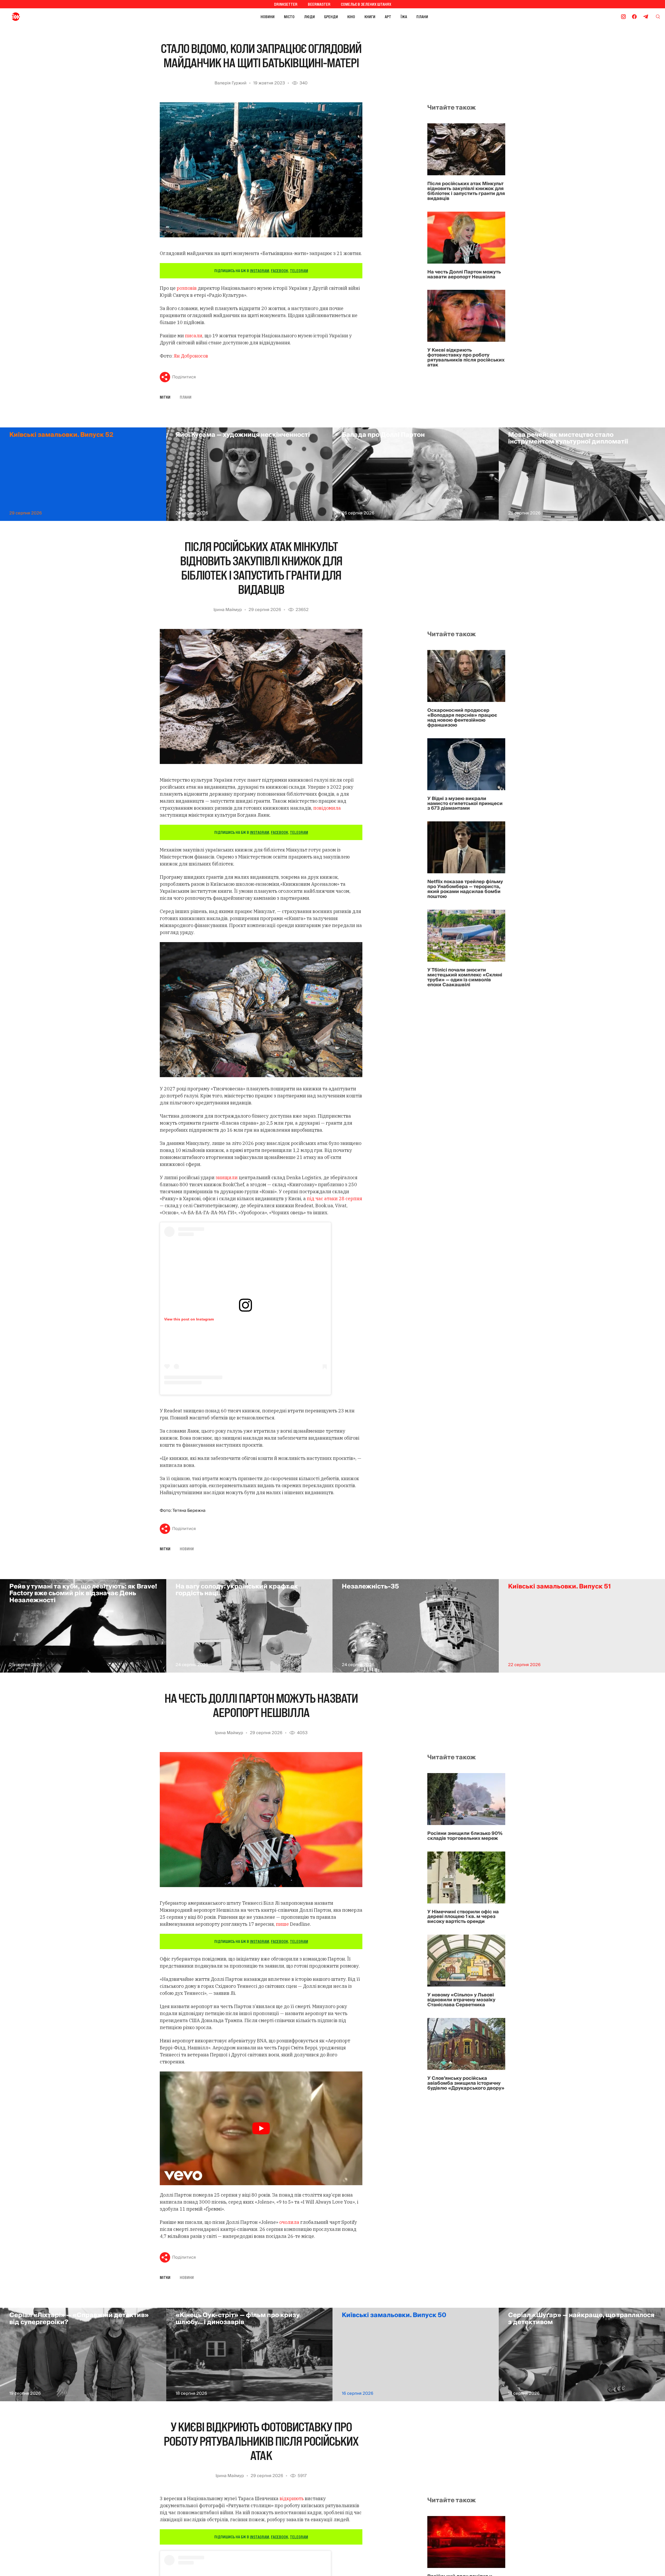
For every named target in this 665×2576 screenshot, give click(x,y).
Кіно (351, 17)
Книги (370, 17)
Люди (309, 17)
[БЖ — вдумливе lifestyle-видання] (39, 17)
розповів (187, 288)
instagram (260, 271)
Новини (268, 17)
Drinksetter (286, 4)
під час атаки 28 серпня (334, 1199)
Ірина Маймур (228, 610)
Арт (388, 17)
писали (194, 336)
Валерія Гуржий (231, 83)
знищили (227, 1178)
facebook (280, 271)
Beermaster (319, 4)
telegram (299, 271)
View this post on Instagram (189, 1319)
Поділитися (184, 377)
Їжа (404, 17)
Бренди (331, 17)
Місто (289, 17)
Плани (422, 17)
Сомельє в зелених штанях (366, 4)
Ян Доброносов (191, 356)
